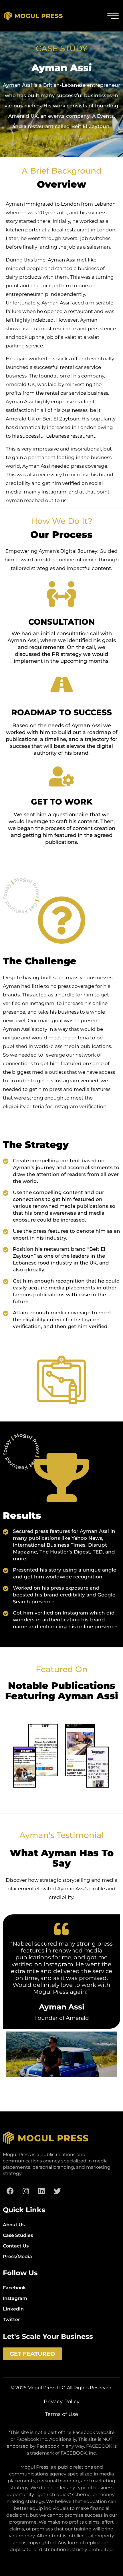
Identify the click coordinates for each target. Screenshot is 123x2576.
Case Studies (18, 2235)
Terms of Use (61, 2414)
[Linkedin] (41, 2191)
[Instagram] (26, 2191)
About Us (14, 2225)
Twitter (11, 2320)
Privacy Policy (62, 2402)
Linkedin (13, 2309)
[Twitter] (57, 2191)
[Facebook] (10, 2191)
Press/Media (17, 2257)
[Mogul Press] (34, 16)
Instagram (15, 2298)
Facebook (14, 2288)
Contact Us (16, 2246)
